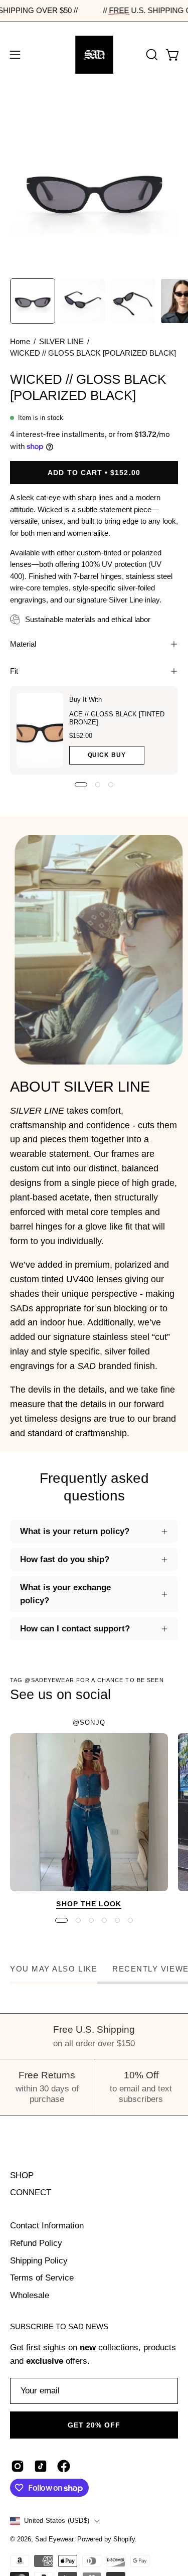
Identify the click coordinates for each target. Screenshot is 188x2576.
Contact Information (47, 2226)
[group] (94, 1815)
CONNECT (31, 2192)
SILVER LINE (61, 342)
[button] (151, 55)
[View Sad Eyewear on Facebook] (64, 2466)
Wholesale (30, 2295)
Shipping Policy (39, 2261)
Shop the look (89, 1904)
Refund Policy (36, 2243)
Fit (14, 671)
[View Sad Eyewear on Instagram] (18, 2466)
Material (23, 644)
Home (20, 342)
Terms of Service (42, 2278)
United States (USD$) (57, 2521)
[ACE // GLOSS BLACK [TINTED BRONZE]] (40, 730)
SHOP (22, 2175)
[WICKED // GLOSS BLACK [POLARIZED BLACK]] (33, 301)
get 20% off (94, 2425)
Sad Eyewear (54, 2539)
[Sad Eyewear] (94, 55)
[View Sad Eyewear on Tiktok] (41, 2466)
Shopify (124, 2539)
